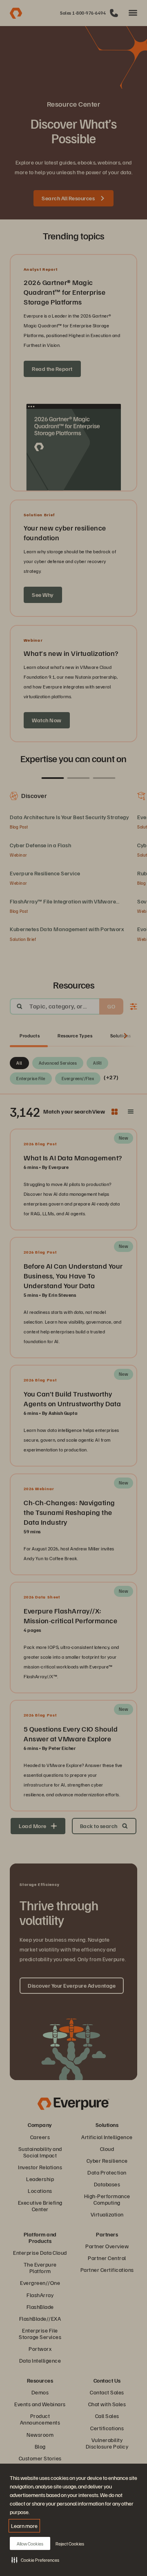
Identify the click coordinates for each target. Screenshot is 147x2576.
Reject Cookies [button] (70, 2544)
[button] (35, 2560)
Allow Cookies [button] (30, 2544)
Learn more (24, 2526)
